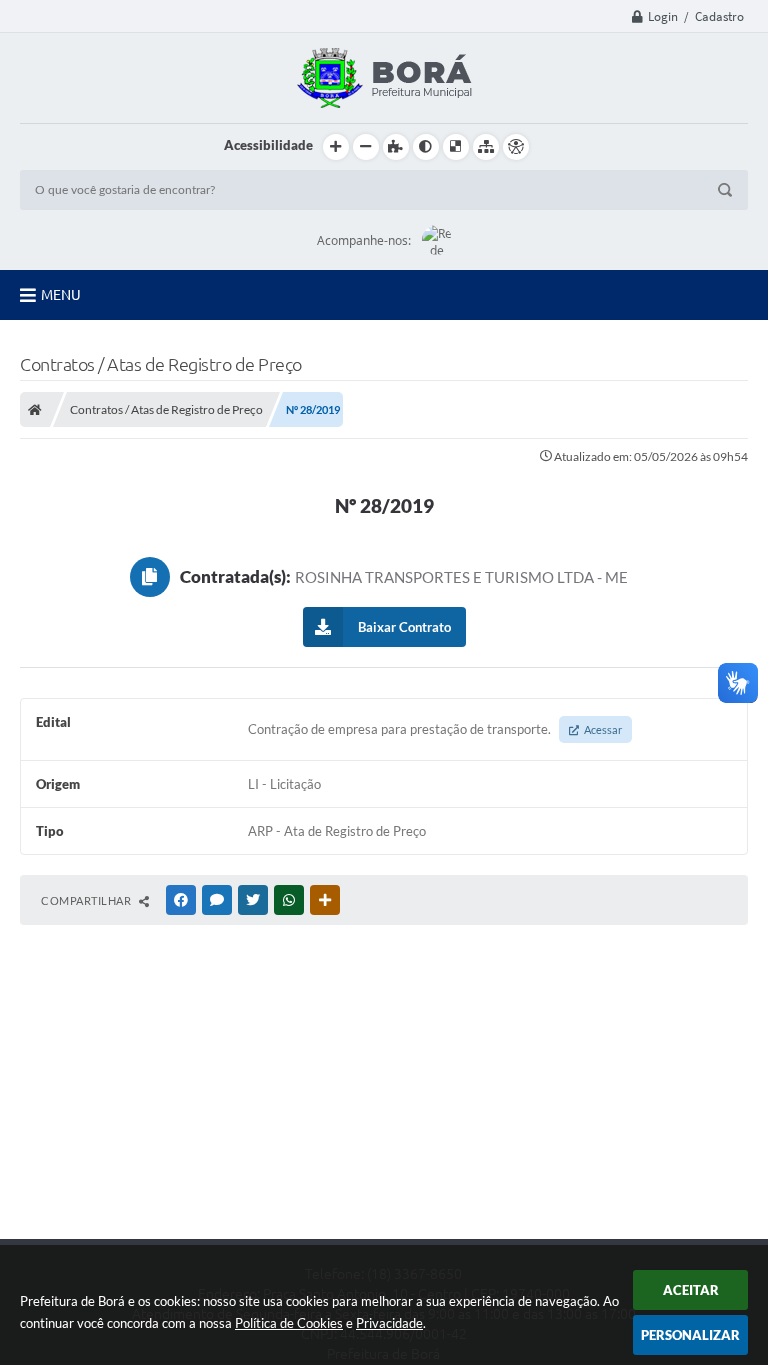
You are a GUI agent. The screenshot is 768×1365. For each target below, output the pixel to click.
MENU (61, 295)
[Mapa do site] (486, 147)
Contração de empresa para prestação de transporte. (435, 729)
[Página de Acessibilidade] (516, 147)
